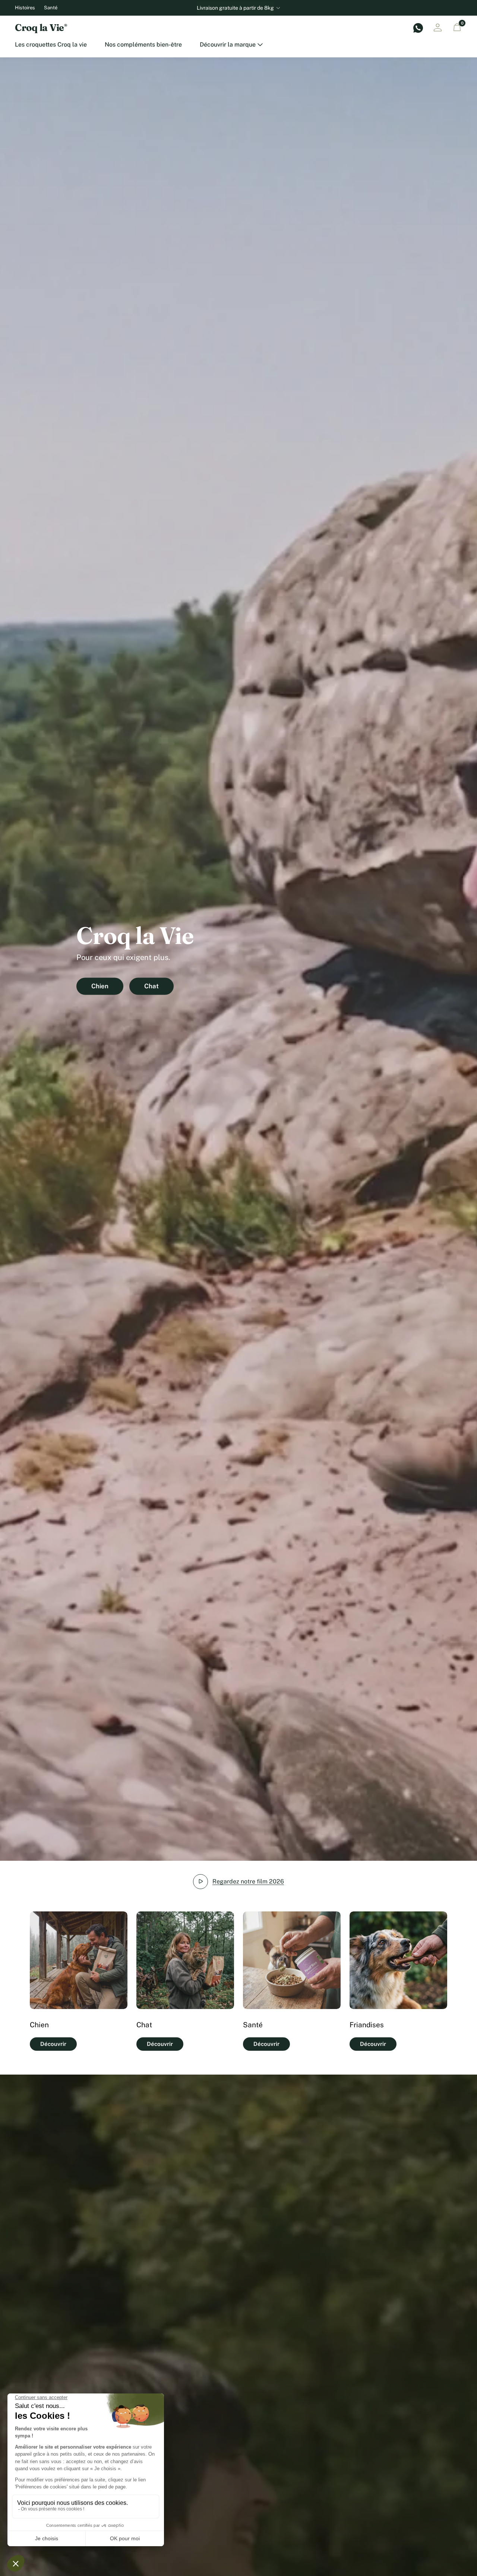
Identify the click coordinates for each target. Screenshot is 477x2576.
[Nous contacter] (418, 28)
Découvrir (53, 2044)
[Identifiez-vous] (437, 28)
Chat (151, 986)
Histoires (25, 8)
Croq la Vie (41, 28)
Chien (100, 986)
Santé (51, 8)
